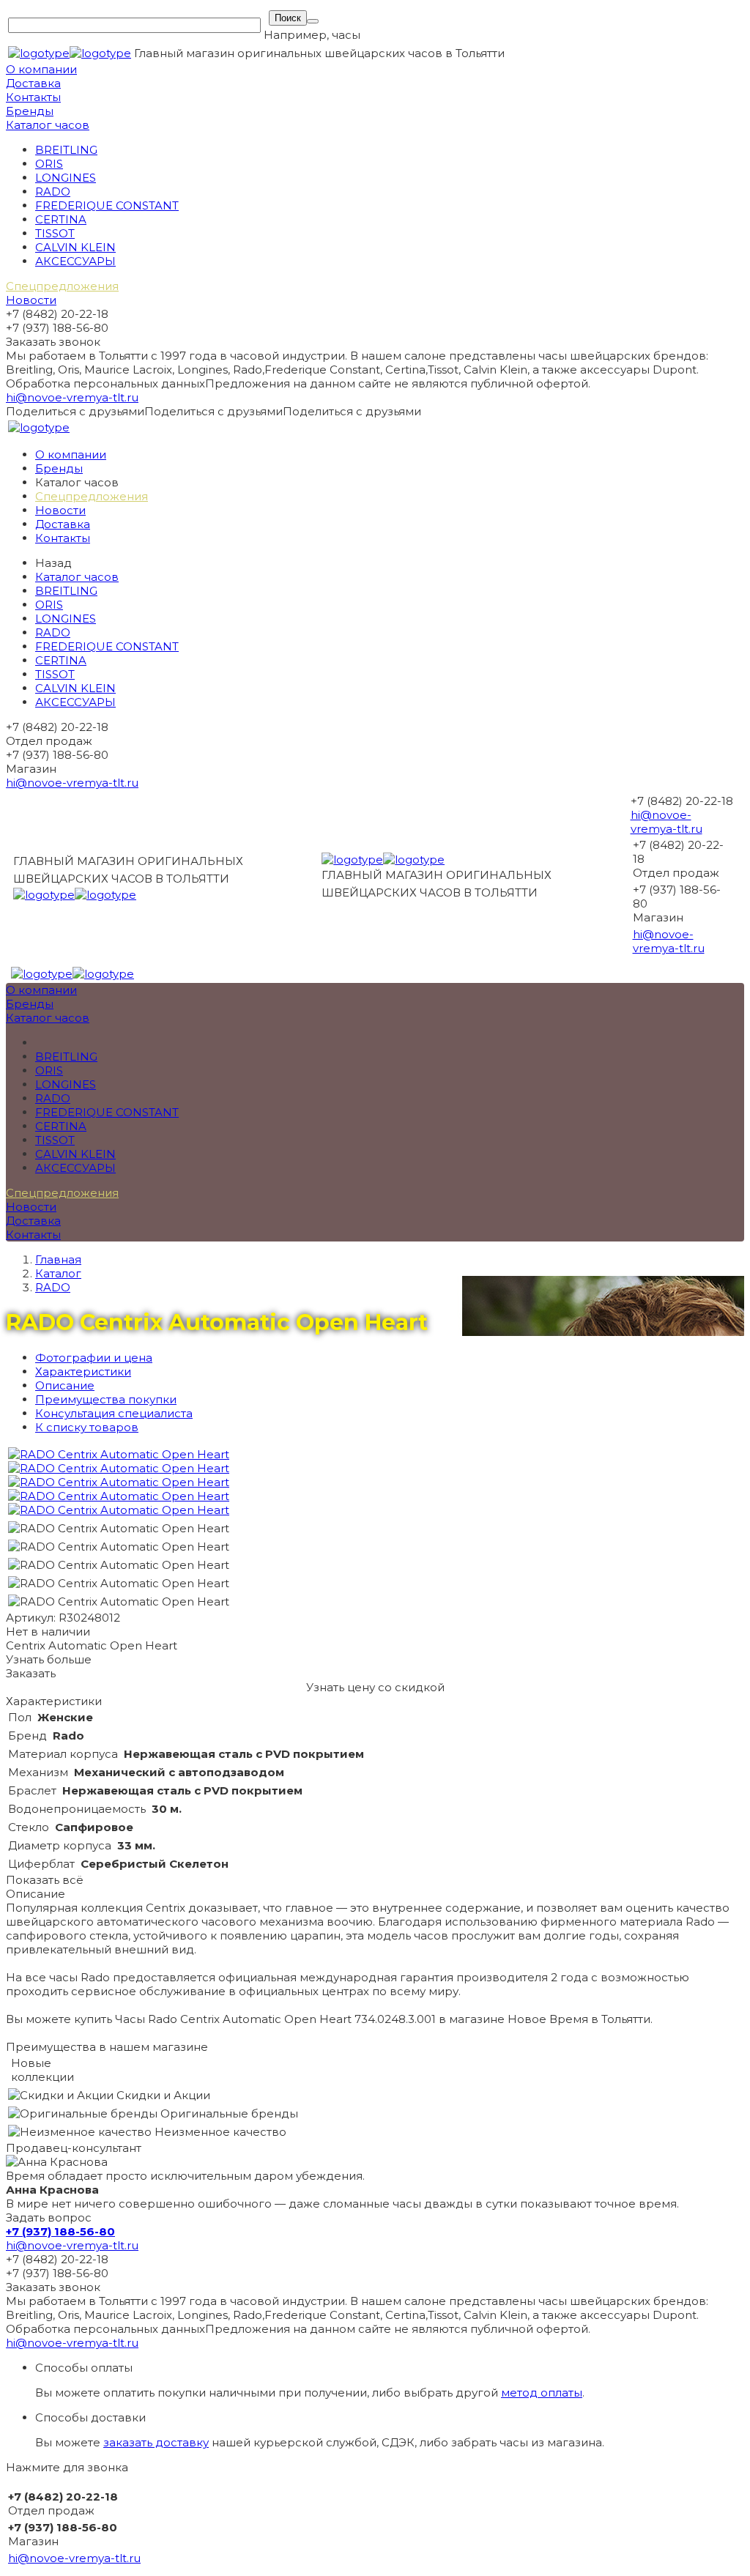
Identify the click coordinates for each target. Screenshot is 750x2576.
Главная (58, 1259)
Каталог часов (48, 125)
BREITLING (66, 150)
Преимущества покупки (106, 1399)
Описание (65, 1385)
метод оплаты (542, 2393)
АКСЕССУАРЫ (75, 261)
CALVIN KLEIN (75, 247)
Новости (31, 300)
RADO (53, 192)
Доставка (33, 83)
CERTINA (61, 219)
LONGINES (66, 178)
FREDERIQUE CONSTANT (107, 205)
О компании (41, 69)
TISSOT (55, 233)
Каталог (58, 1273)
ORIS (49, 164)
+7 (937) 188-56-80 (60, 2231)
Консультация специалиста (114, 1413)
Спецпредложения (62, 286)
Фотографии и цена (94, 1358)
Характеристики (83, 1371)
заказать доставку (156, 2442)
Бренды (30, 111)
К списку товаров (87, 1427)
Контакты (33, 97)
